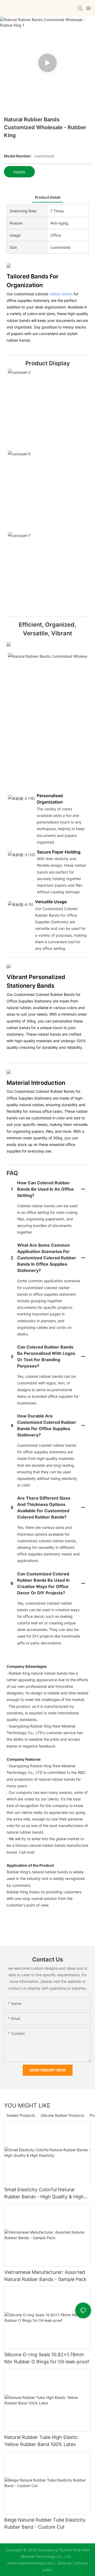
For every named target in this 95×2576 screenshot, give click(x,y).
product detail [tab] (48, 197)
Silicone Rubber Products (62, 2115)
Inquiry (19, 172)
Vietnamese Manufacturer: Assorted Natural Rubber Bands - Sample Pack (45, 2276)
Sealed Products (21, 2115)
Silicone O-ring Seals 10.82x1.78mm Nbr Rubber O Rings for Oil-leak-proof (47, 2358)
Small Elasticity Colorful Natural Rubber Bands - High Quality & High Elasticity (44, 2193)
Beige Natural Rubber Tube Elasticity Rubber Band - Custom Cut (45, 2523)
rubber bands (61, 294)
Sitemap (64, 2563)
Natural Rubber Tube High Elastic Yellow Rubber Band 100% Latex (41, 2441)
